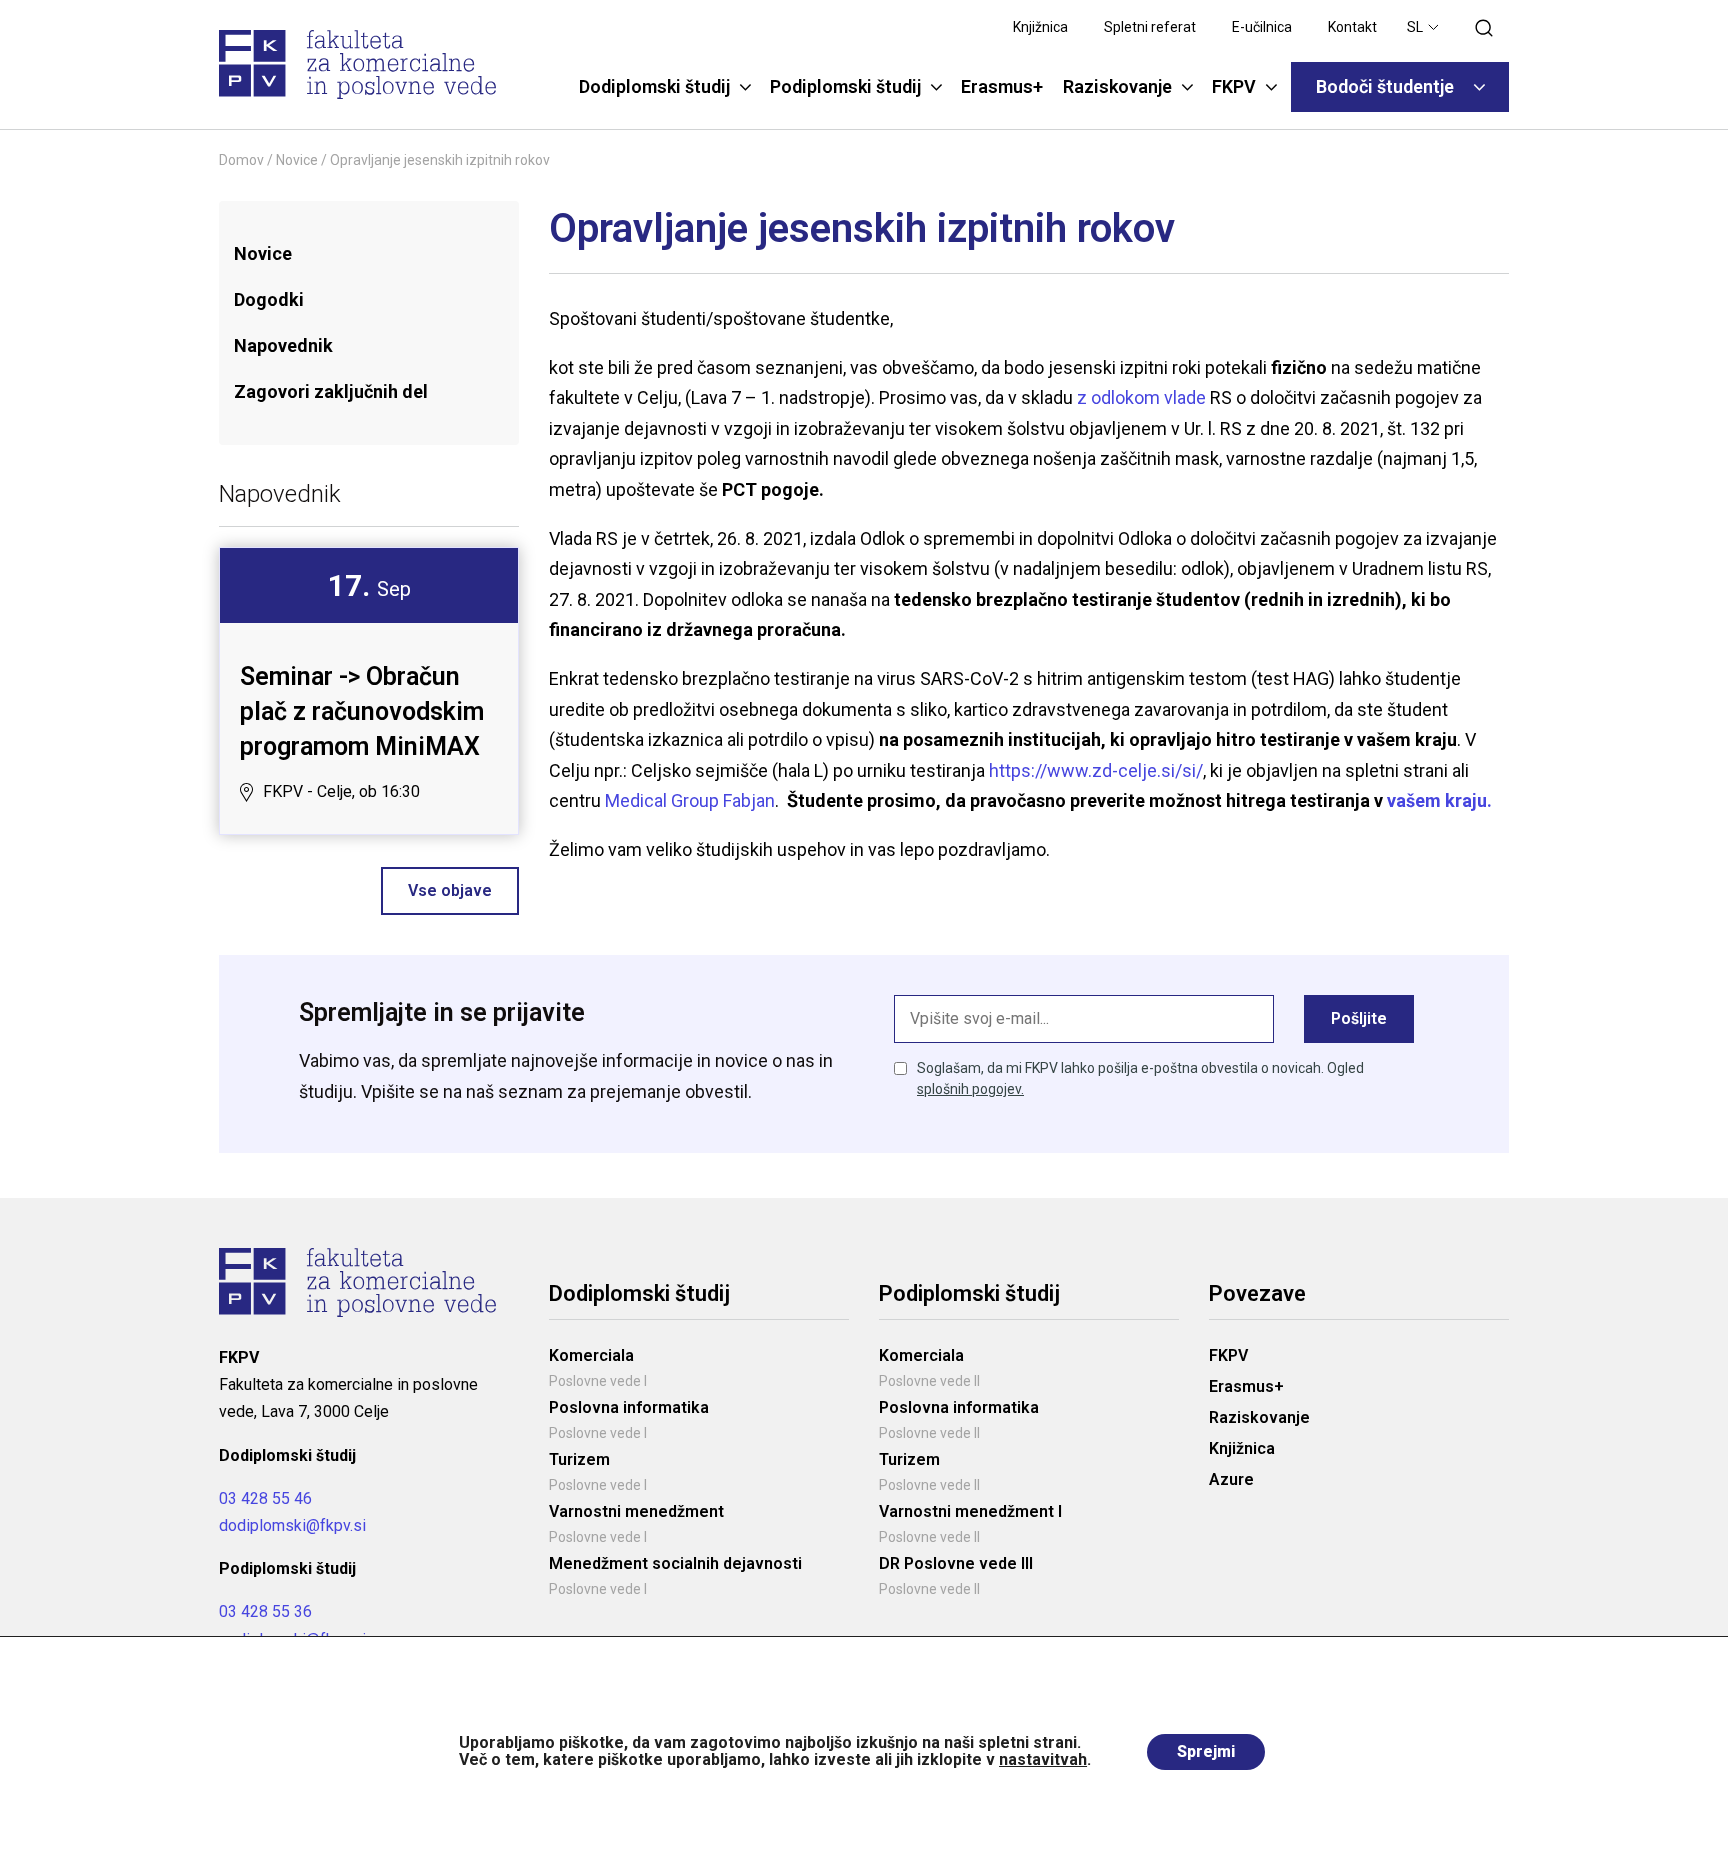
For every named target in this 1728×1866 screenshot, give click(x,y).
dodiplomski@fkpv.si (292, 1525)
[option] (369, 691)
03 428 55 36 (265, 1611)
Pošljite (1359, 1018)
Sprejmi (1206, 1751)
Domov (241, 160)
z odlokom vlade (1143, 397)
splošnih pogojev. (970, 1089)
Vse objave (450, 890)
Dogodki (269, 299)
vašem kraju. (1439, 800)
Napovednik (283, 345)
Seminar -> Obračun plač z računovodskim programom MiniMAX (362, 711)
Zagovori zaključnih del (331, 391)
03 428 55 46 (265, 1498)
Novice (297, 160)
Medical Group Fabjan (690, 800)
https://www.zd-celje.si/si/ (1096, 770)
